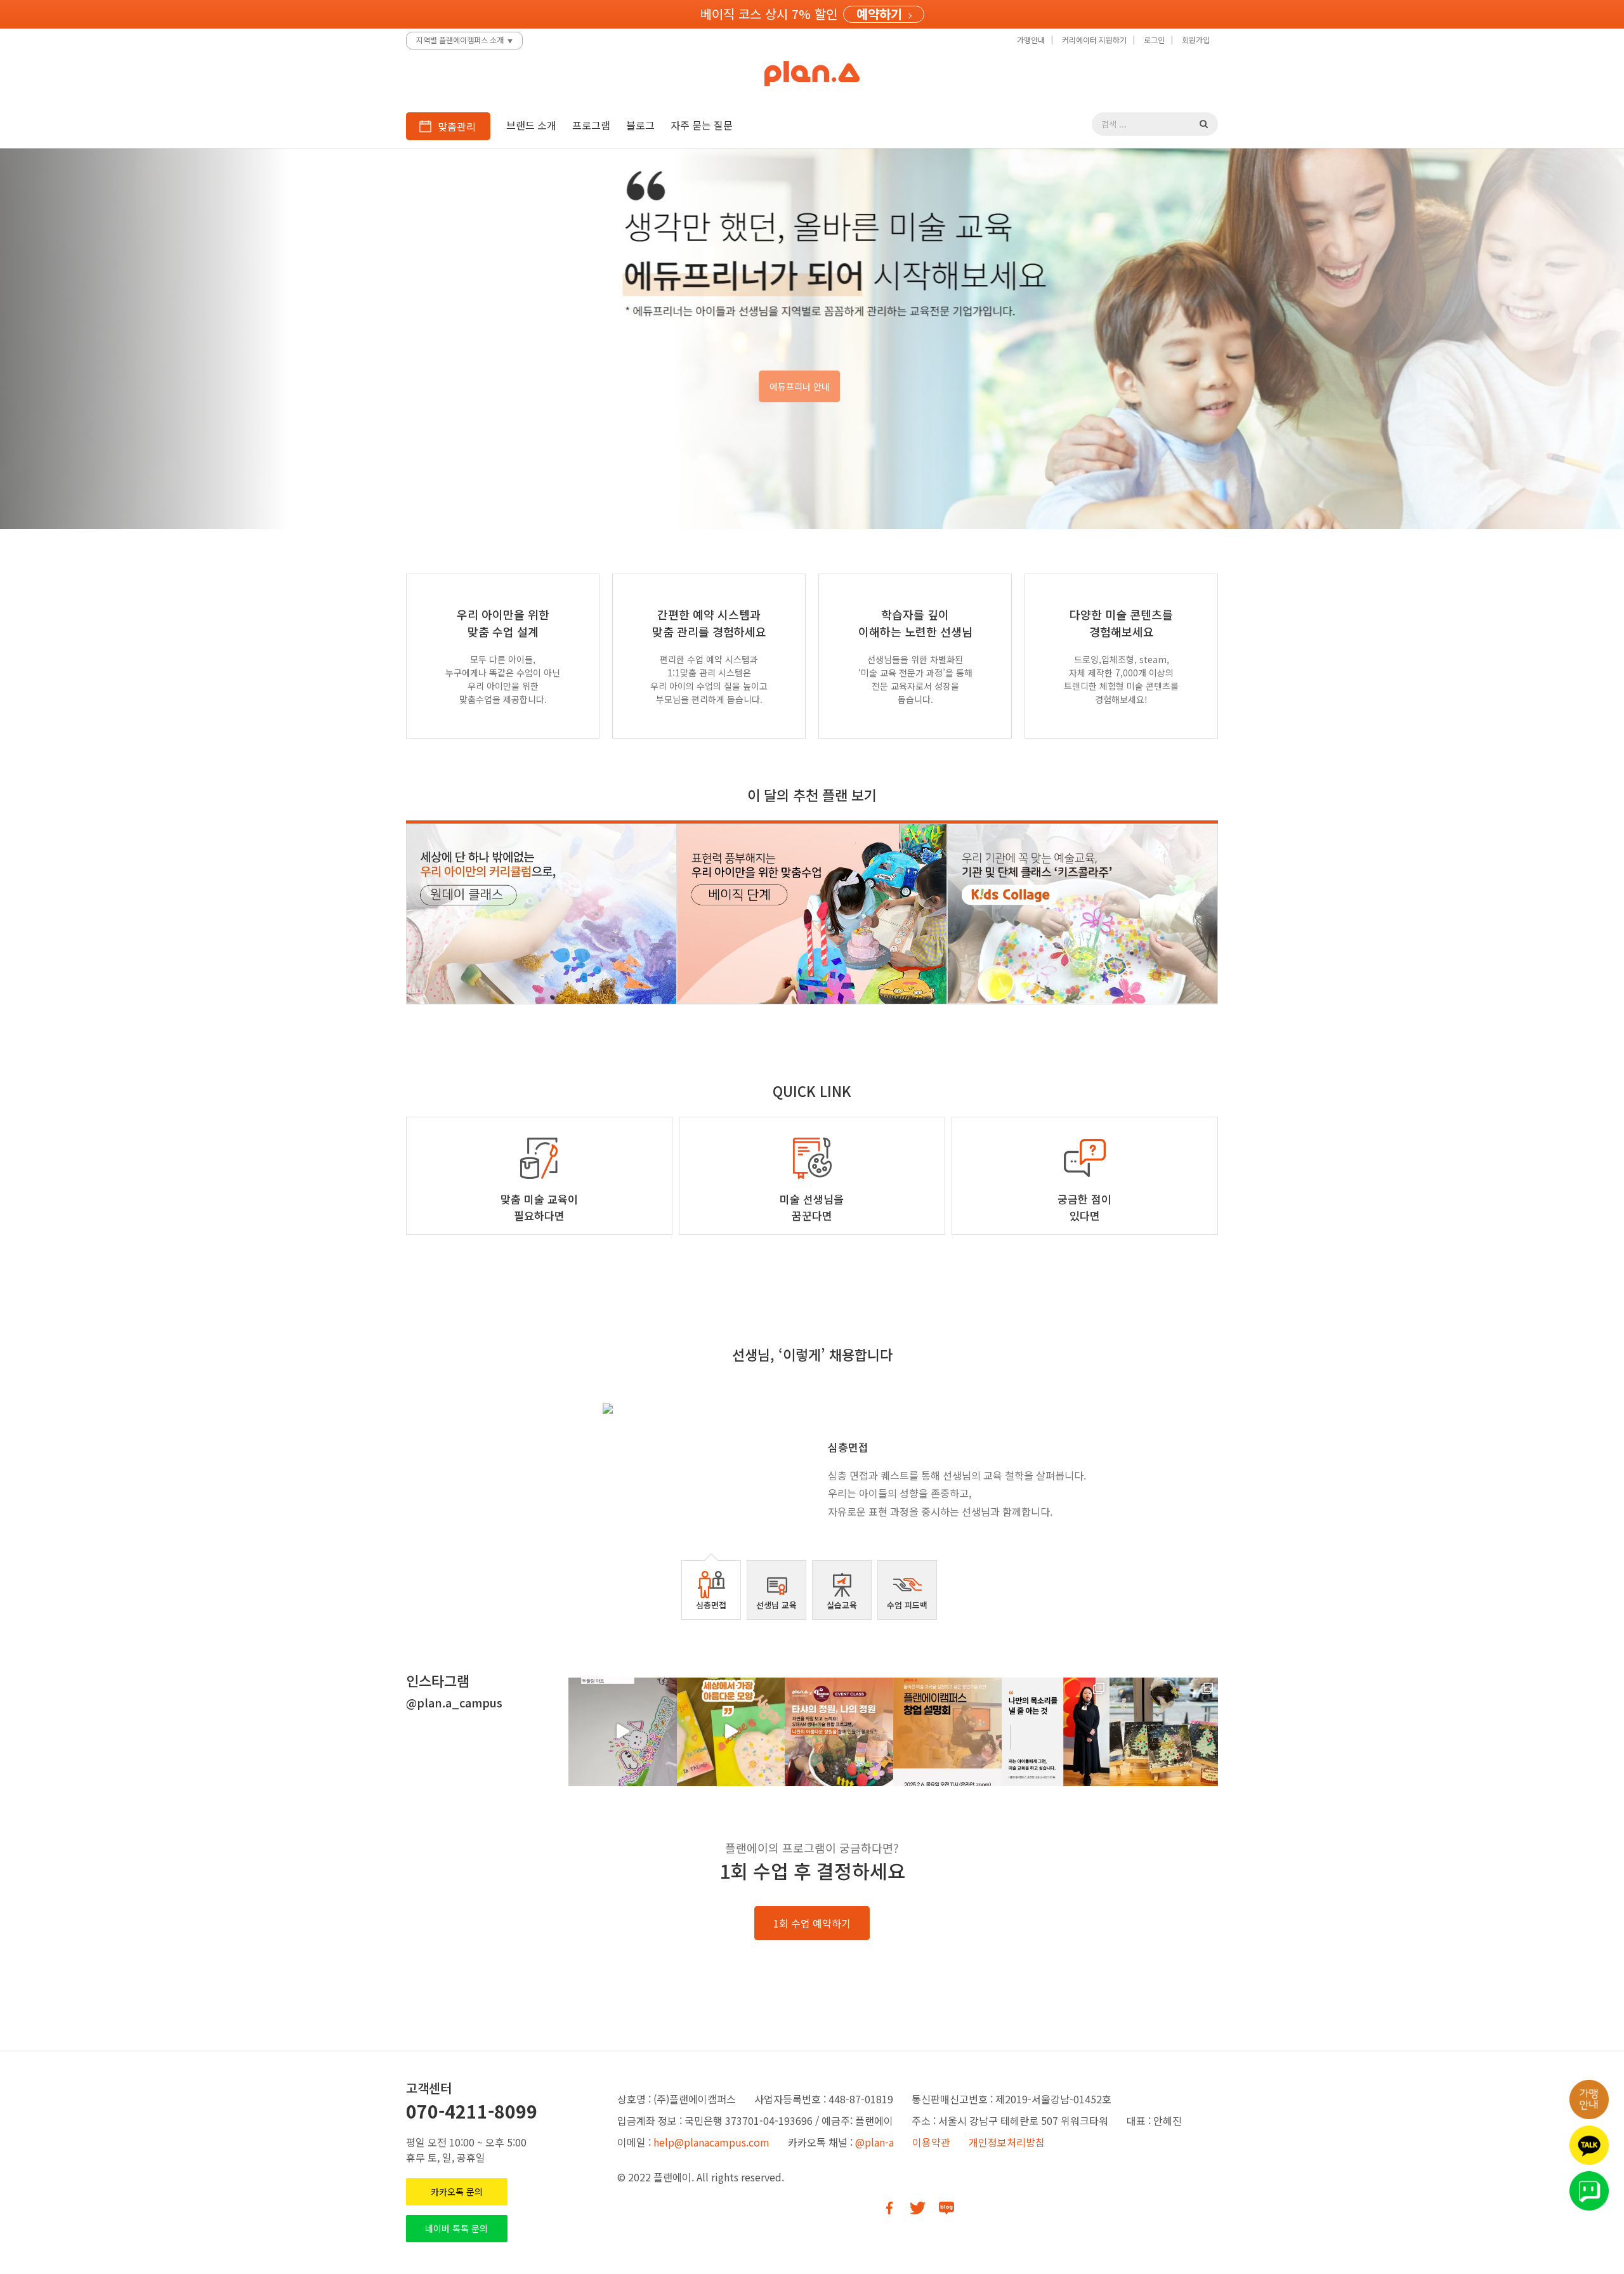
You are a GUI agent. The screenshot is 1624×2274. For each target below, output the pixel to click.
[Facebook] (889, 2208)
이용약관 (931, 2142)
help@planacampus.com (711, 2142)
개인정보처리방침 (1007, 2142)
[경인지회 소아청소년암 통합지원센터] (1164, 1732)
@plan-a (874, 2142)
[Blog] (946, 2208)
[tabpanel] (812, 1467)
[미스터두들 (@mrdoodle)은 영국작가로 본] (623, 1732)
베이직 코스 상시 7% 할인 (769, 14)
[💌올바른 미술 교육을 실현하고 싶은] (947, 1732)
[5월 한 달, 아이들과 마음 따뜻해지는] (731, 1732)
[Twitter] (918, 2208)
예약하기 (879, 14)
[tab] (711, 1590)
